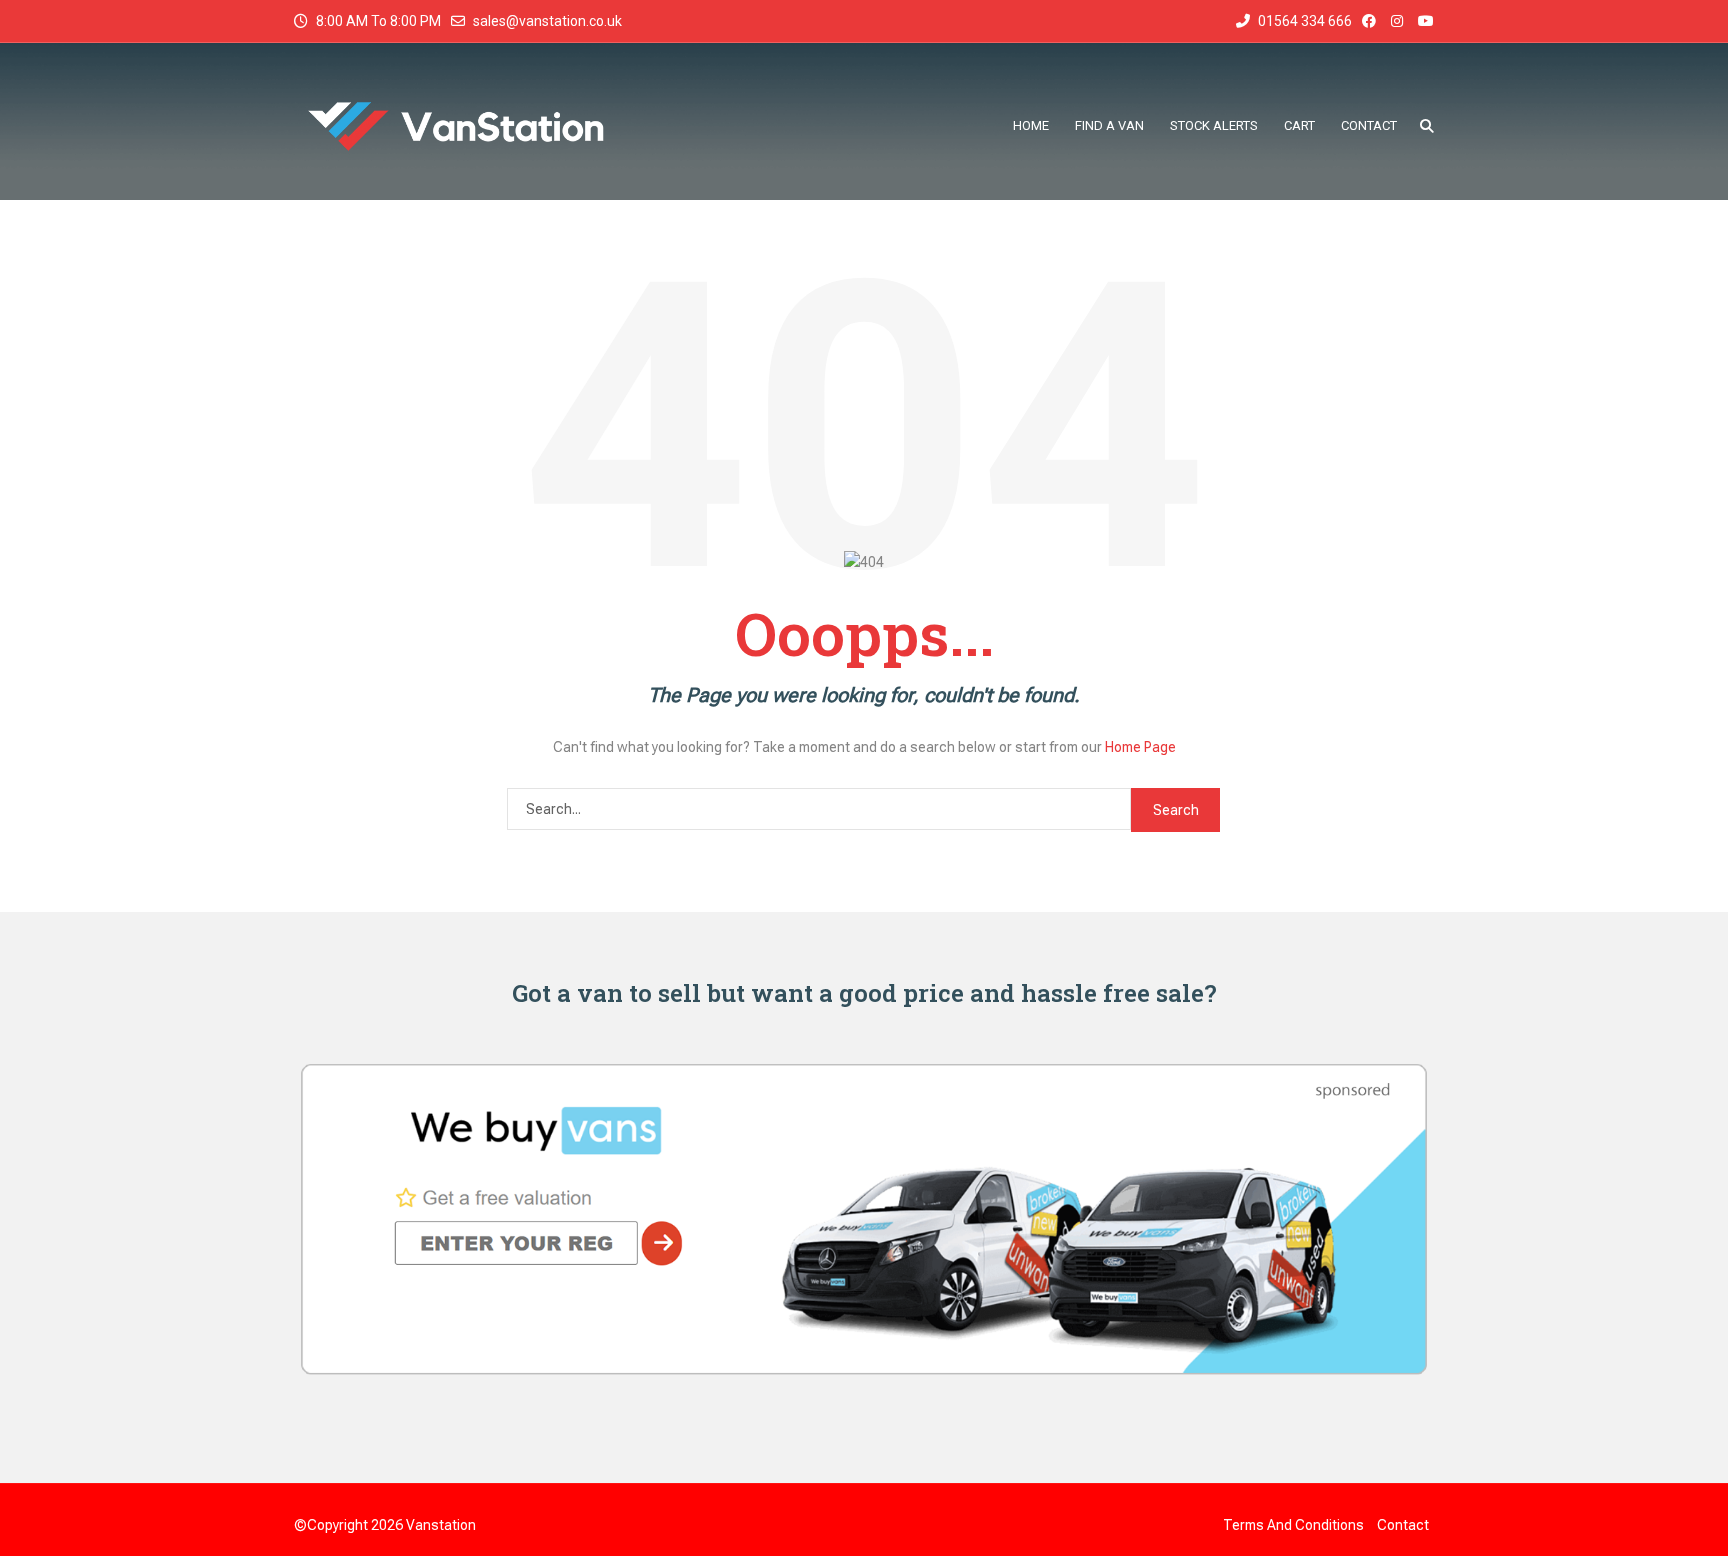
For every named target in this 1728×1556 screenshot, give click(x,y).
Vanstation (441, 1525)
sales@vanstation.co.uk (547, 21)
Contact (1403, 1525)
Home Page (1140, 747)
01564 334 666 (1303, 21)
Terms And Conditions (1293, 1525)
